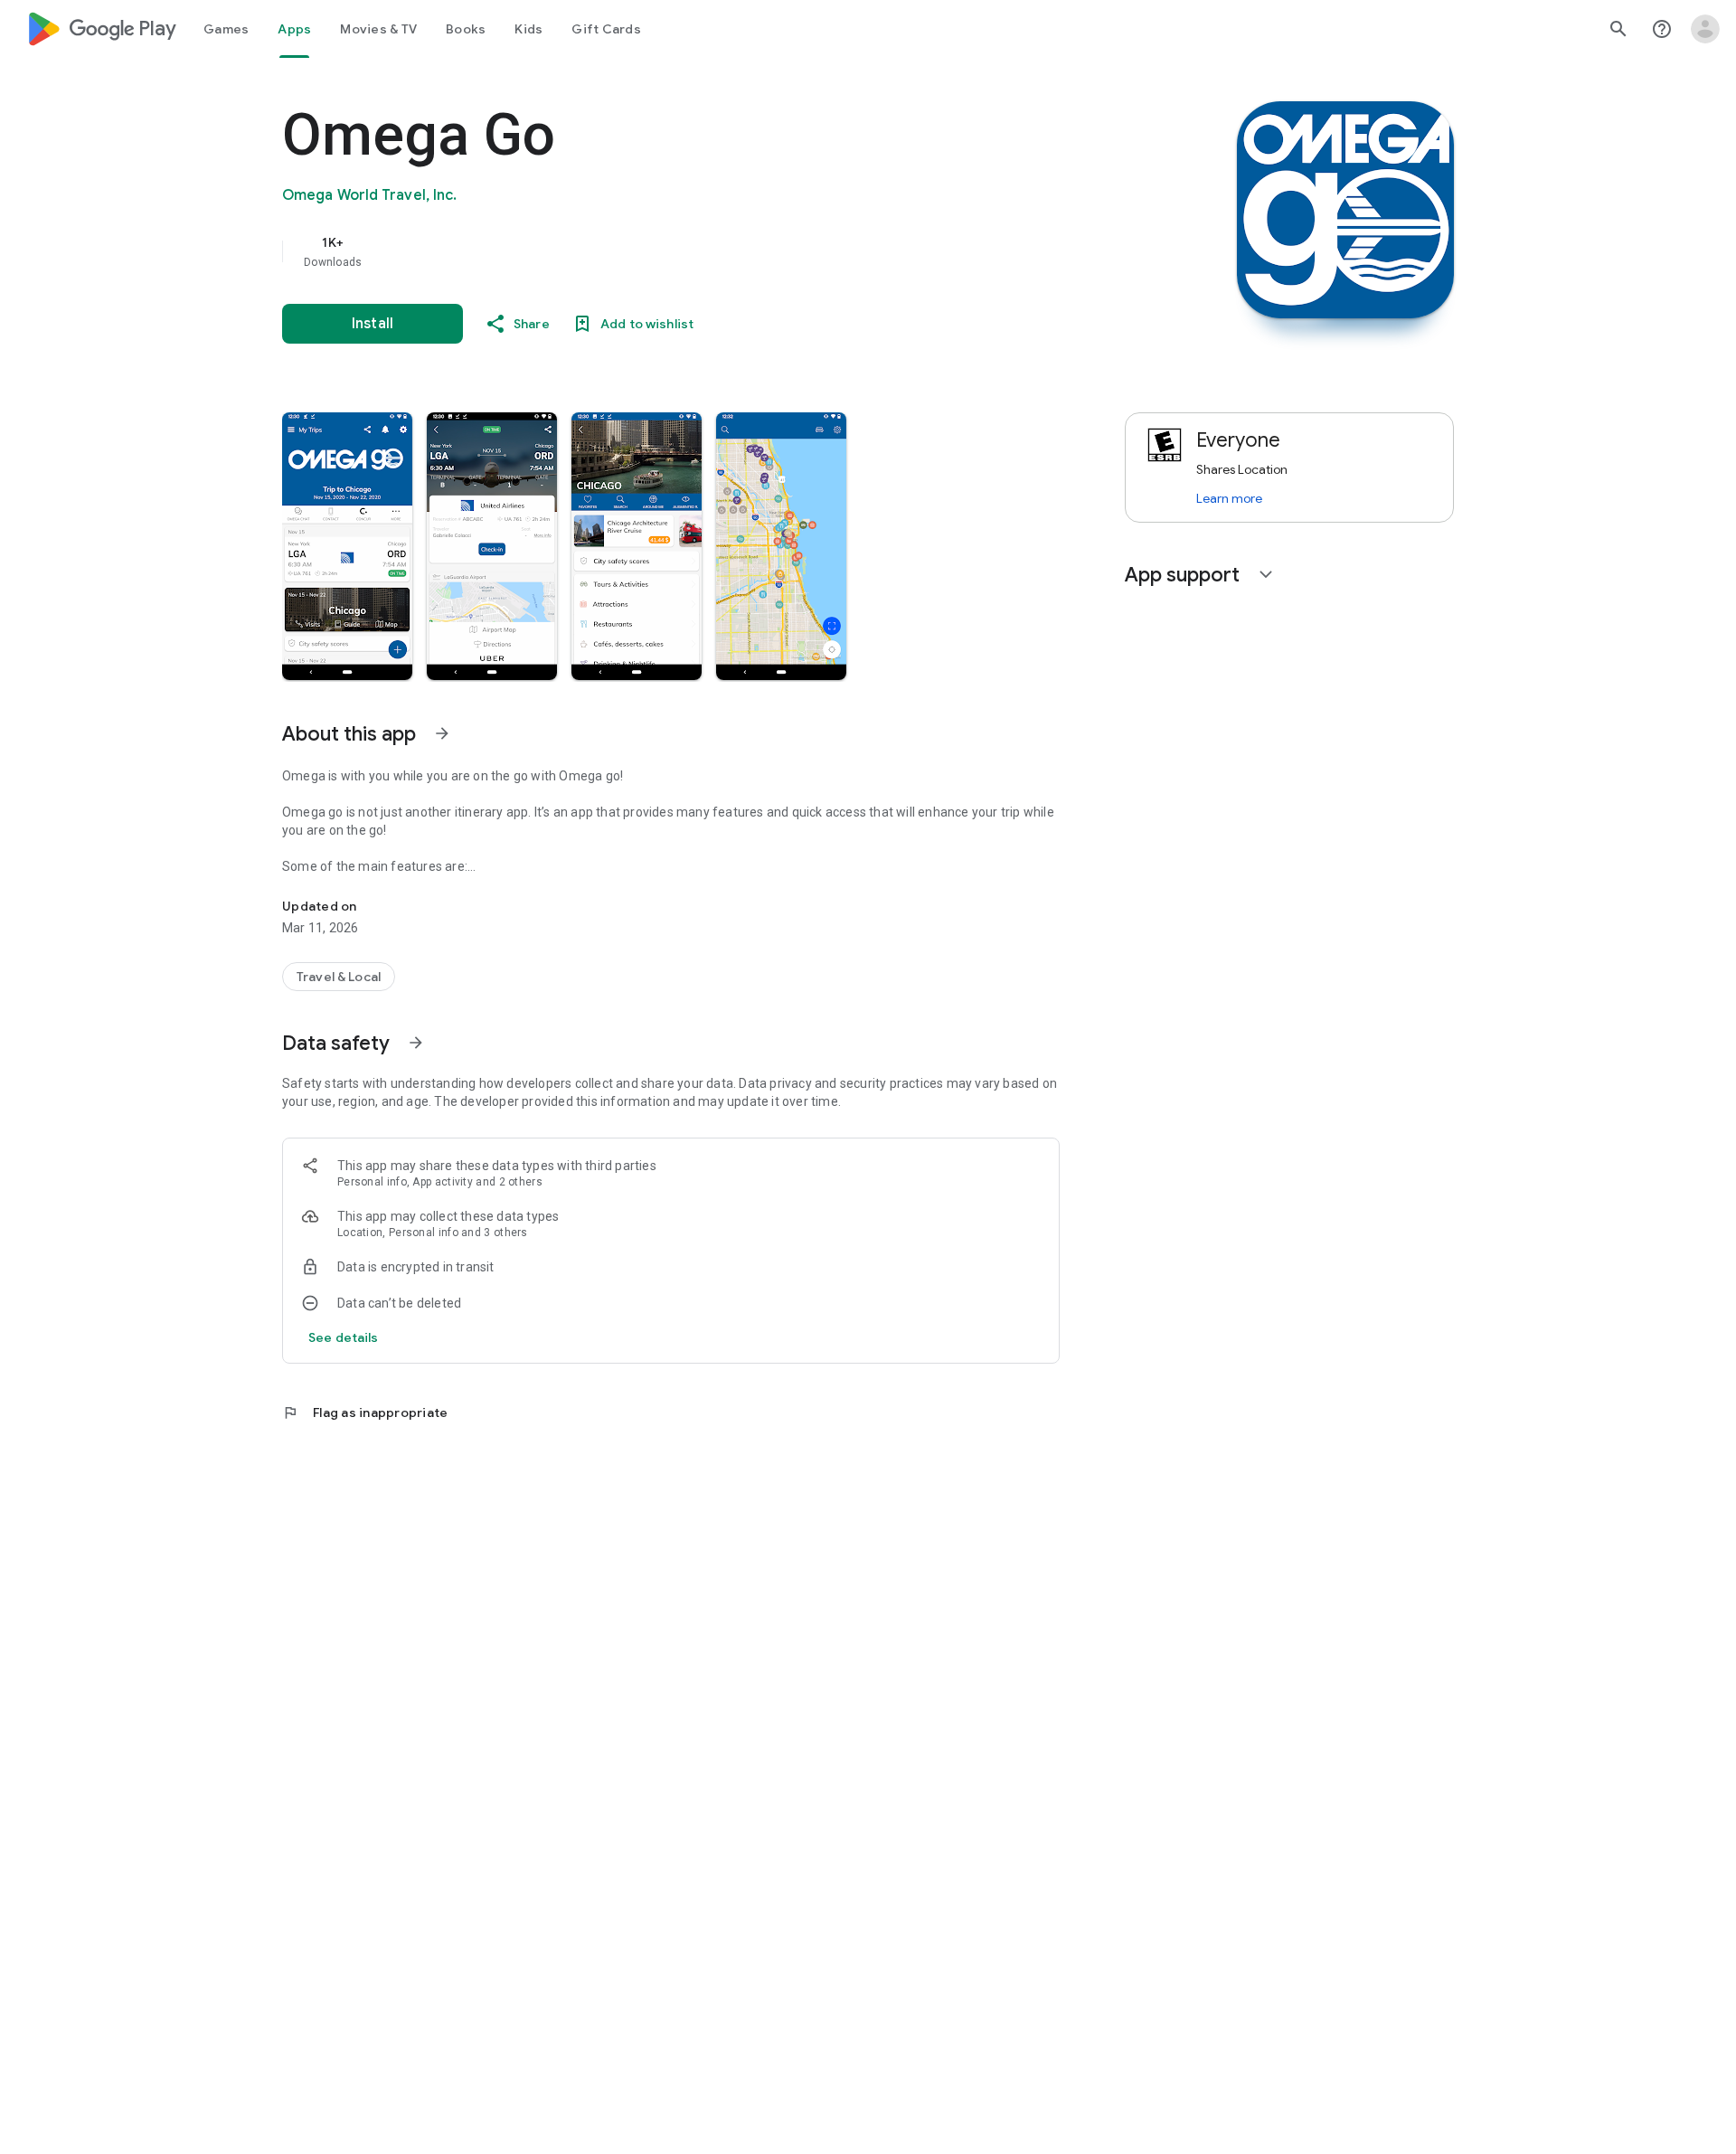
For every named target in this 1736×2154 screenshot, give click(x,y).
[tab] (226, 29)
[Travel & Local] (339, 977)
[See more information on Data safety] (416, 1043)
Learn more (1229, 498)
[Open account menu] (1705, 29)
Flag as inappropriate (365, 1412)
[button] (347, 546)
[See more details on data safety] (344, 1337)
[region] (644, 251)
